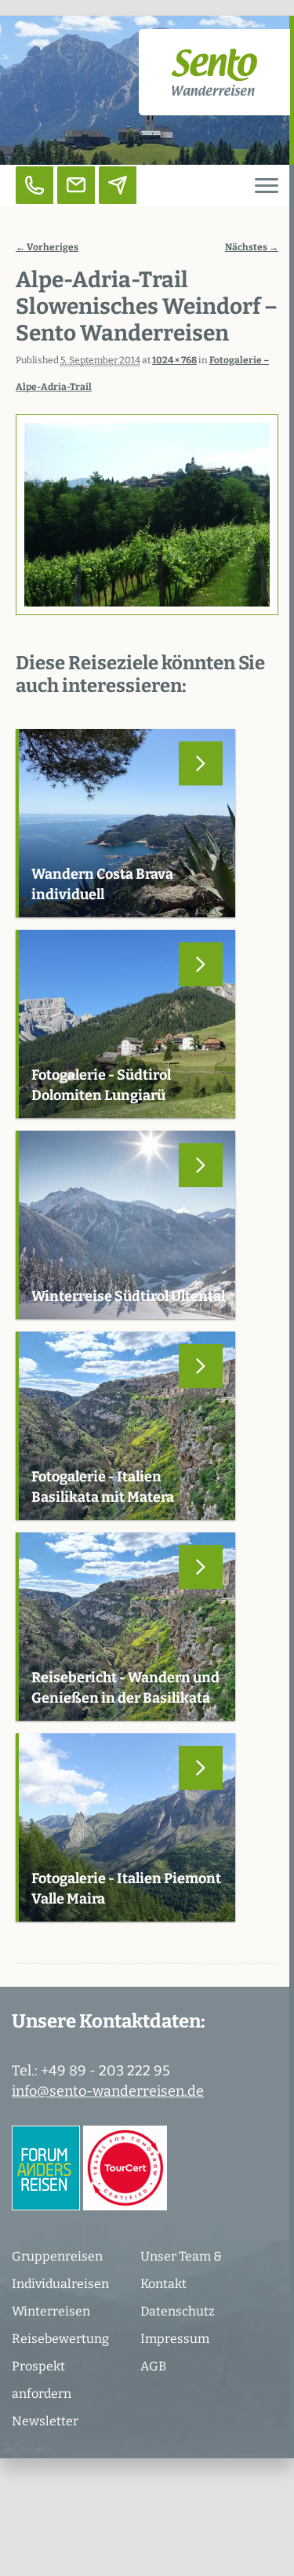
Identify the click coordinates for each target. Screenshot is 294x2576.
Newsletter (45, 2421)
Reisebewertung (60, 2339)
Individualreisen (60, 2284)
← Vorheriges (47, 247)
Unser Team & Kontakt (181, 2270)
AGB (153, 2366)
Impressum (175, 2339)
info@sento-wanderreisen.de (108, 2091)
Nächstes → (252, 247)
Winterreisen (51, 2311)
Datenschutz (178, 2311)
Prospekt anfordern (42, 2380)
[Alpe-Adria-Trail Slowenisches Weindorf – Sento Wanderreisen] (147, 515)
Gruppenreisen (57, 2256)
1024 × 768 (174, 360)
